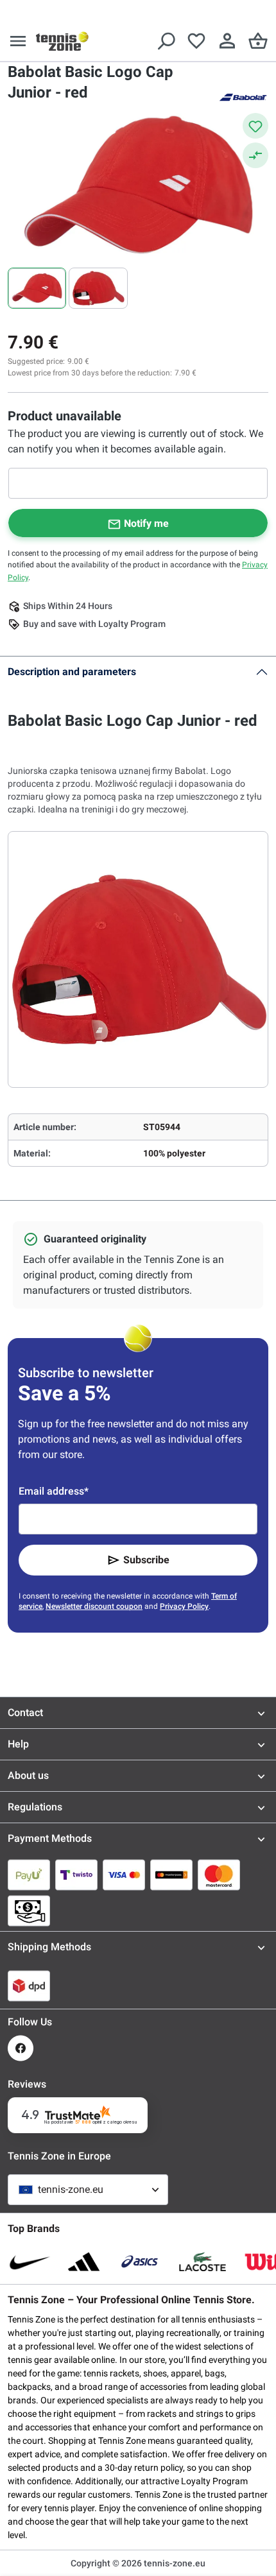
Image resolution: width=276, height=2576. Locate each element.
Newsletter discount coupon (94, 1606)
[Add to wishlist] (255, 126)
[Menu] (18, 41)
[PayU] (29, 1875)
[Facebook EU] (21, 2048)
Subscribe (146, 1560)
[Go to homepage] (62, 41)
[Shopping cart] (258, 41)
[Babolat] (243, 96)
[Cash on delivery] (29, 1911)
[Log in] (227, 41)
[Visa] (124, 1875)
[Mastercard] (219, 1875)
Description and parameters (72, 672)
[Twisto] (76, 1875)
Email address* (54, 1491)
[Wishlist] (196, 41)
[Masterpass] (171, 1875)
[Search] (166, 41)
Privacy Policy (184, 1606)
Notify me (146, 523)
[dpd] (29, 1986)
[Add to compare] (255, 155)
